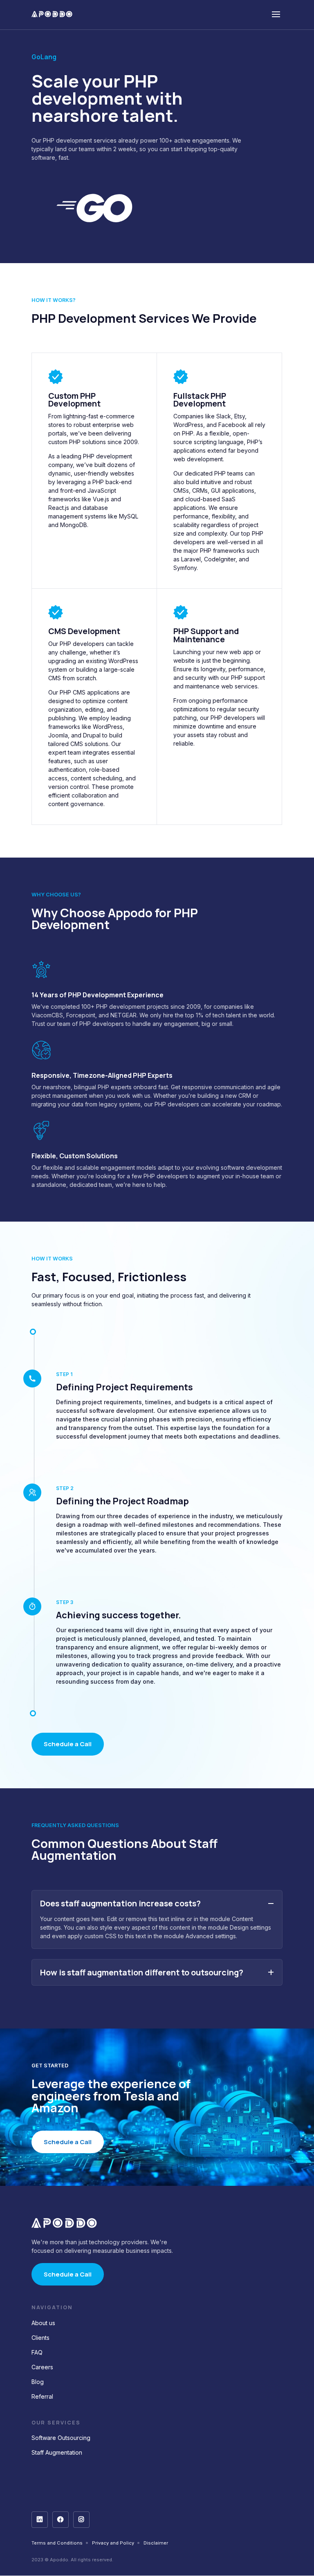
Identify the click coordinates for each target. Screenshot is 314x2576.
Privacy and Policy (113, 2543)
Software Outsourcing (61, 2438)
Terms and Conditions (57, 2543)
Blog (38, 2382)
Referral (42, 2396)
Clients (40, 2338)
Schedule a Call (68, 1744)
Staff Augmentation (57, 2452)
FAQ (37, 2352)
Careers (42, 2367)
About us (43, 2323)
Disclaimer (156, 2543)
